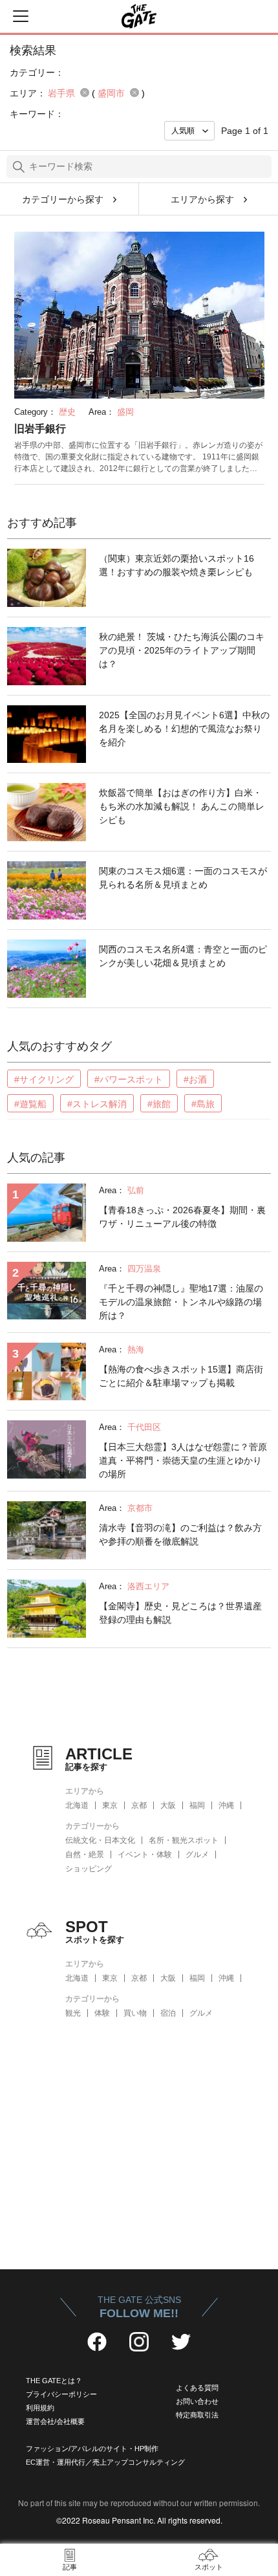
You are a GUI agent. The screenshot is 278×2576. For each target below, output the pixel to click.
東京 (110, 1805)
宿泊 (168, 2013)
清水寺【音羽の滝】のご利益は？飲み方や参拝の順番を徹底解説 (180, 1535)
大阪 (168, 1805)
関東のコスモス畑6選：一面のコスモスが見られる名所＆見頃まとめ (183, 878)
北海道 (77, 1805)
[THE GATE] (139, 16)
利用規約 (40, 2408)
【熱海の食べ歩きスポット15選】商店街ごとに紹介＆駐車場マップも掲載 (181, 1376)
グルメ (197, 1855)
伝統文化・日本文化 (100, 1840)
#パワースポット (129, 1079)
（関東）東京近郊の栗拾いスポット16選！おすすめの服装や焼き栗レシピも (176, 565)
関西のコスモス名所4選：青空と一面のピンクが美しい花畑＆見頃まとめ (183, 956)
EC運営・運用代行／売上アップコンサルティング (105, 2462)
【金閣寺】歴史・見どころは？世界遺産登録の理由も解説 (180, 1613)
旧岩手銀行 (40, 429)
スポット (209, 2567)
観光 (73, 2013)
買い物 (135, 2013)
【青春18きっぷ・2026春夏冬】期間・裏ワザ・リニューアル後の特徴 (182, 1217)
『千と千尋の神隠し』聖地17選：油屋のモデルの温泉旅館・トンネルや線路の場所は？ (181, 1302)
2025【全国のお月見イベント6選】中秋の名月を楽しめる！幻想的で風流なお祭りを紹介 (184, 729)
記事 (70, 2567)
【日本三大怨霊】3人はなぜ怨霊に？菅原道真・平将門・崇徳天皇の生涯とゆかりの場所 (183, 1460)
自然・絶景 (85, 1855)
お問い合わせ (197, 2401)
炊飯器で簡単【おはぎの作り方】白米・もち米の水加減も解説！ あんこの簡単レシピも (182, 806)
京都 (139, 1805)
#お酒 (195, 1079)
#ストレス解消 (97, 1104)
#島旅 (203, 1104)
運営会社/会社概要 (55, 2421)
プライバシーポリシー (61, 2394)
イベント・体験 (145, 1855)
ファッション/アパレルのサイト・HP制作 (92, 2449)
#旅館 (159, 1104)
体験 (102, 2013)
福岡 (197, 1805)
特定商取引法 (197, 2415)
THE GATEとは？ (54, 2381)
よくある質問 (197, 2388)
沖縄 (226, 1805)
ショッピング (89, 1869)
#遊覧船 (30, 1104)
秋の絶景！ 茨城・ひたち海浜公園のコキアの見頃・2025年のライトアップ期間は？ (182, 650)
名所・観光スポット (184, 1840)
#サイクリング (44, 1079)
